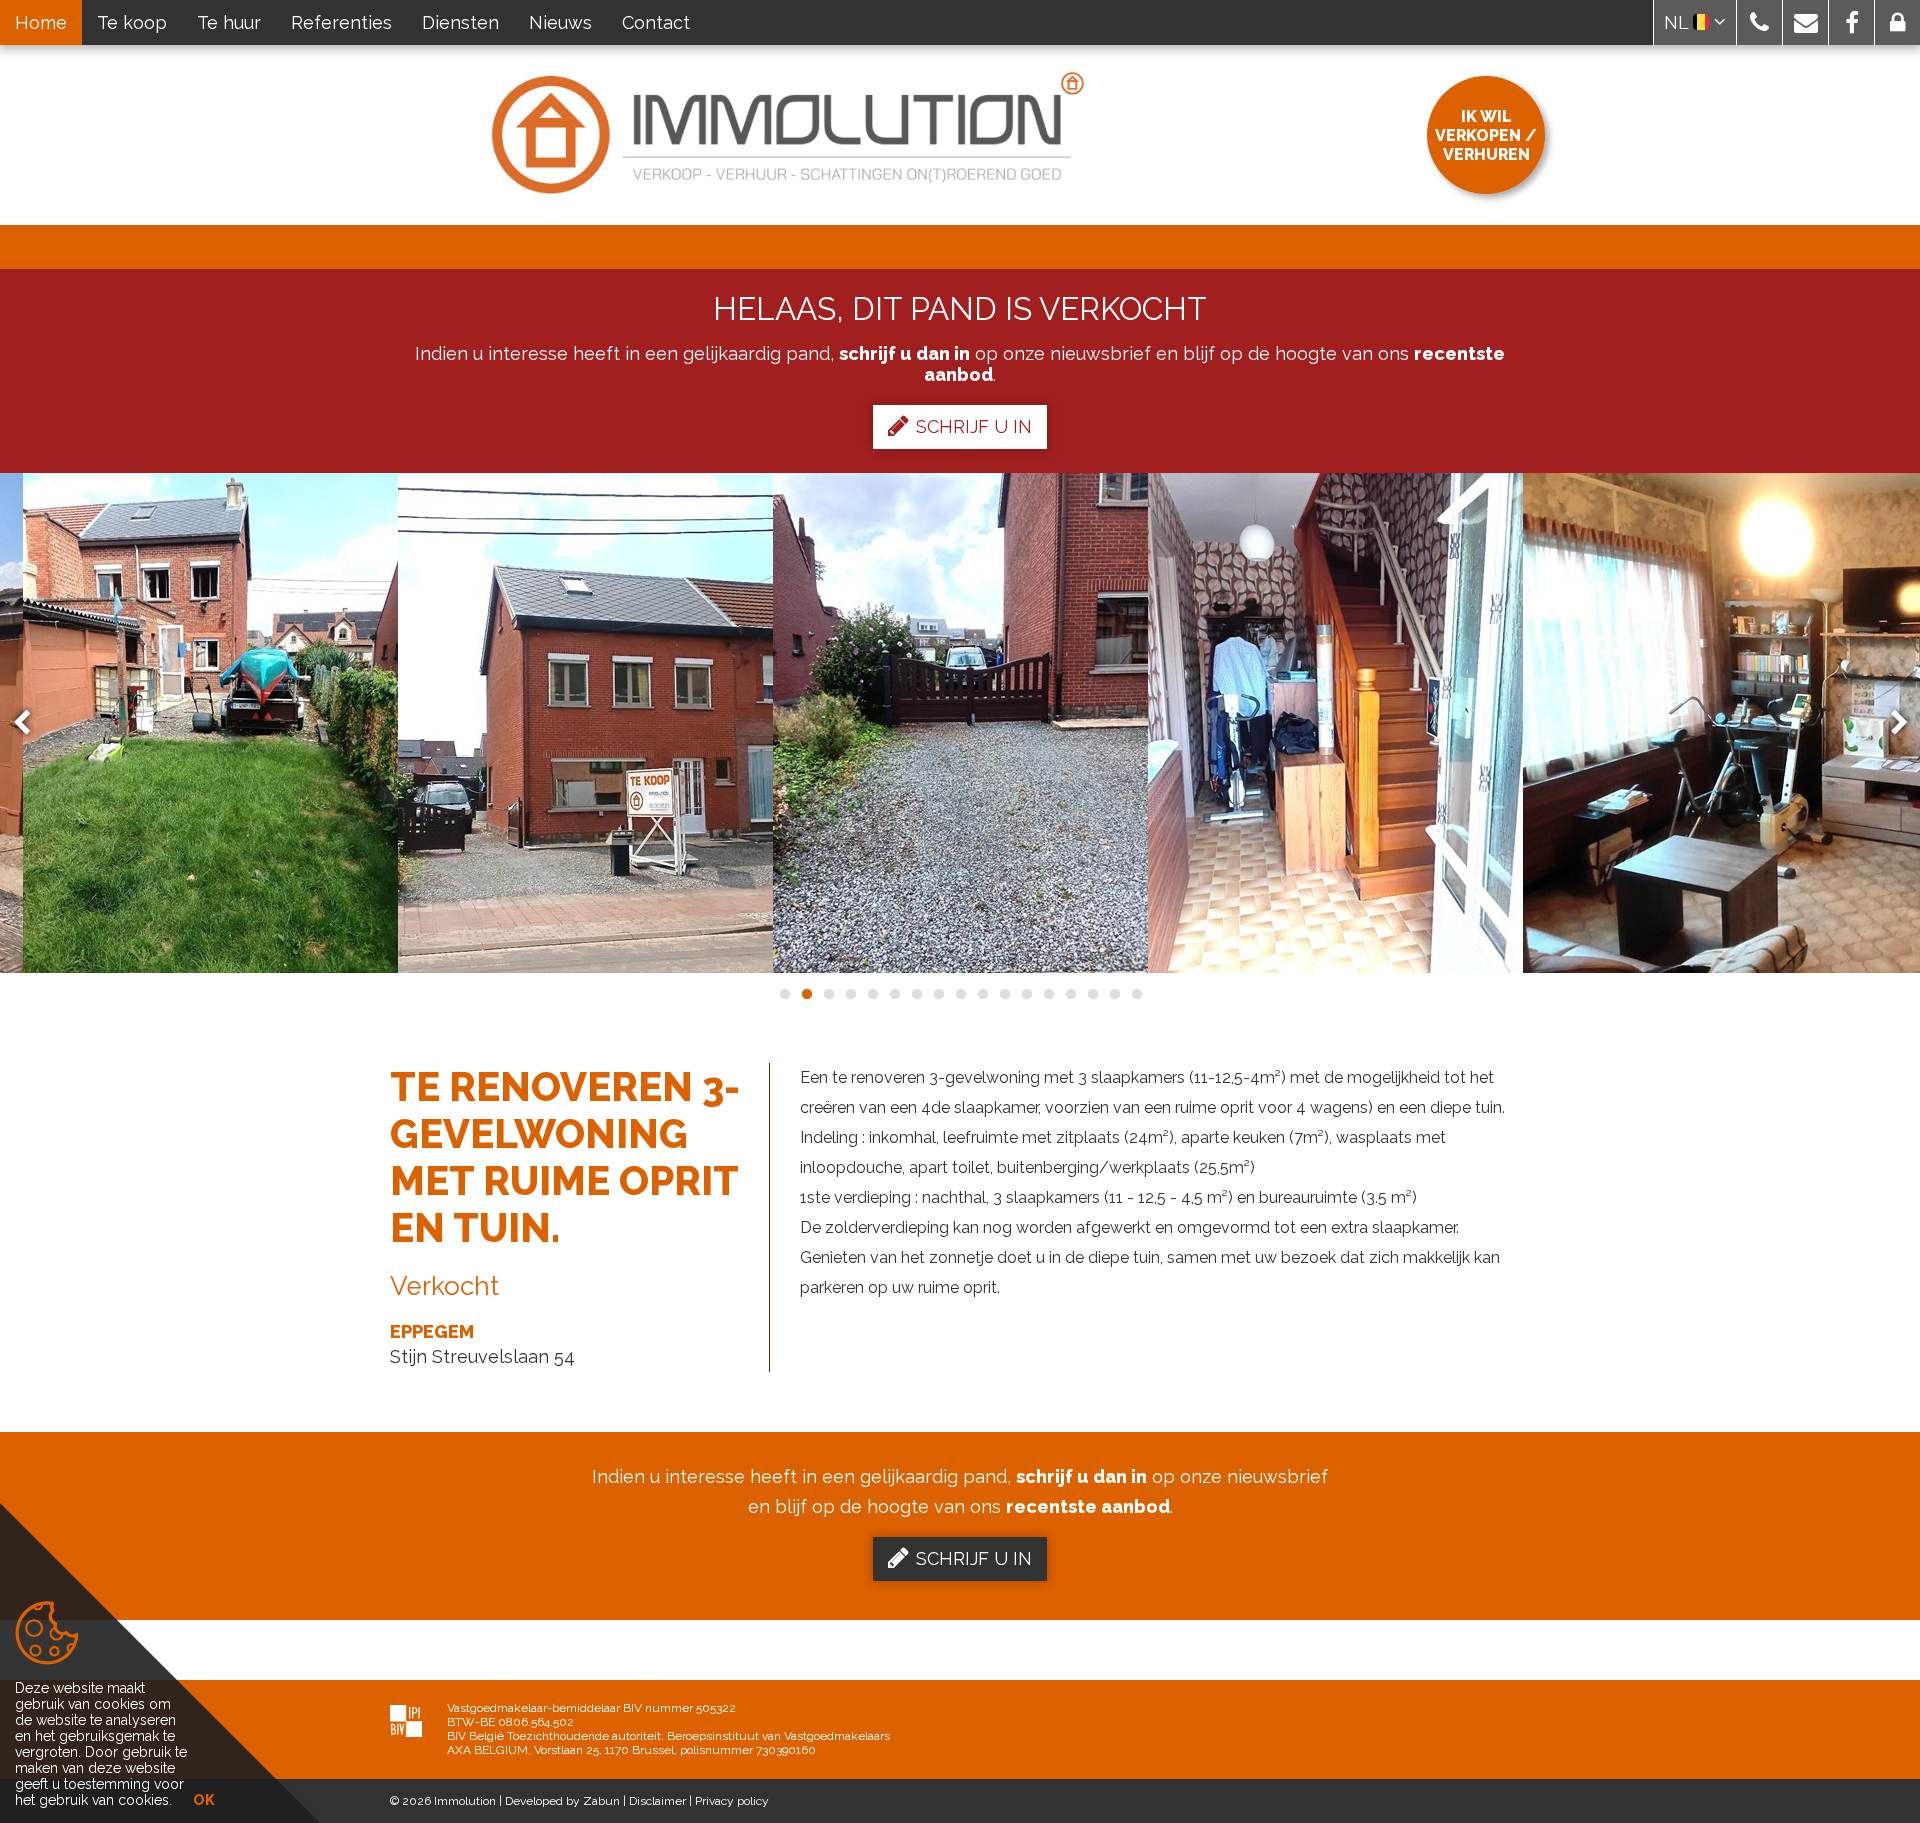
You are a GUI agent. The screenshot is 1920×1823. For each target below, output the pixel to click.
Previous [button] (31, 723)
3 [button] (828, 994)
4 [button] (850, 994)
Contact (656, 22)
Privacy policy (732, 1801)
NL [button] (1678, 22)
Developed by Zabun (562, 1801)
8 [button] (938, 994)
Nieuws (560, 22)
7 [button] (916, 994)
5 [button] (872, 994)
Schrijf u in (974, 426)
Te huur (229, 22)
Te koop (132, 22)
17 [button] (1136, 994)
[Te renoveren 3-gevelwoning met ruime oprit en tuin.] (210, 723)
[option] (585, 723)
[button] (1759, 22)
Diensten (460, 22)
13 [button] (1048, 994)
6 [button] (894, 994)
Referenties (341, 22)
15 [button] (1092, 994)
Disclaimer (657, 1801)
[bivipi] (406, 1720)
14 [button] (1070, 994)
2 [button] (806, 994)
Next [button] (1890, 723)
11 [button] (1004, 994)
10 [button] (982, 994)
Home (41, 22)
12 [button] (1026, 994)
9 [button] (960, 994)
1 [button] (784, 994)
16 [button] (1114, 994)
